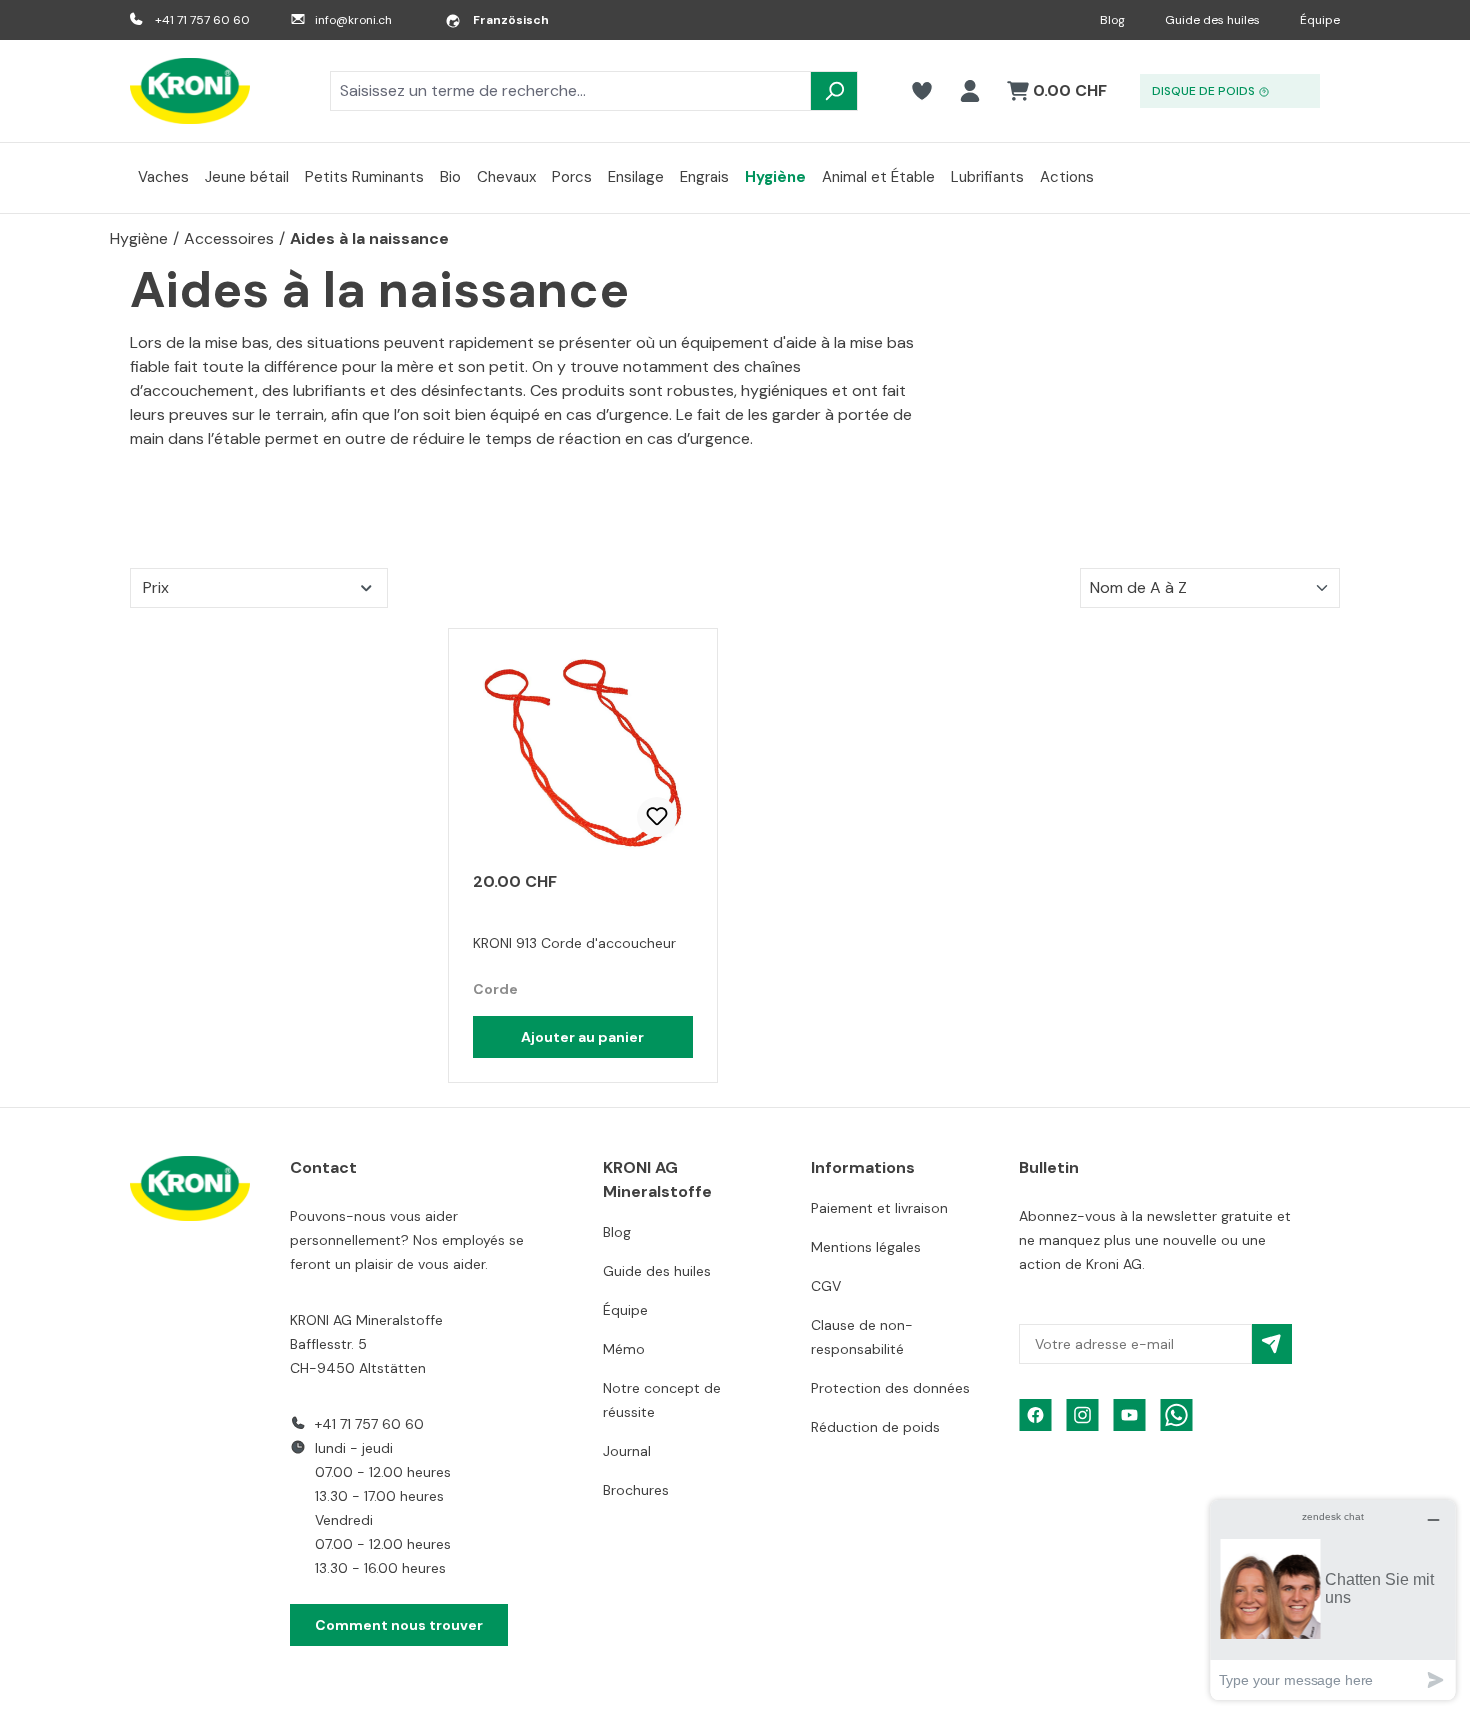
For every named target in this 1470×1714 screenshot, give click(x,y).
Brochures (636, 1490)
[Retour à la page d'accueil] (190, 91)
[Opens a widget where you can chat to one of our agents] (1333, 1599)
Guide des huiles (1212, 20)
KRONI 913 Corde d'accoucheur (574, 943)
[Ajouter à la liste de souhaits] (657, 817)
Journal (627, 1451)
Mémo (624, 1349)
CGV (826, 1286)
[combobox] (570, 91)
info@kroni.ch (353, 20)
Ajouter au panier (582, 1037)
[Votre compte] (970, 91)
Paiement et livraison (879, 1208)
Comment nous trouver (399, 1625)
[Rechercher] (834, 91)
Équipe (1320, 20)
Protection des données (890, 1388)
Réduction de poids (875, 1427)
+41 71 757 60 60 (202, 20)
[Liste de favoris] (922, 91)
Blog (1112, 20)
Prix (156, 587)
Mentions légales (866, 1247)
